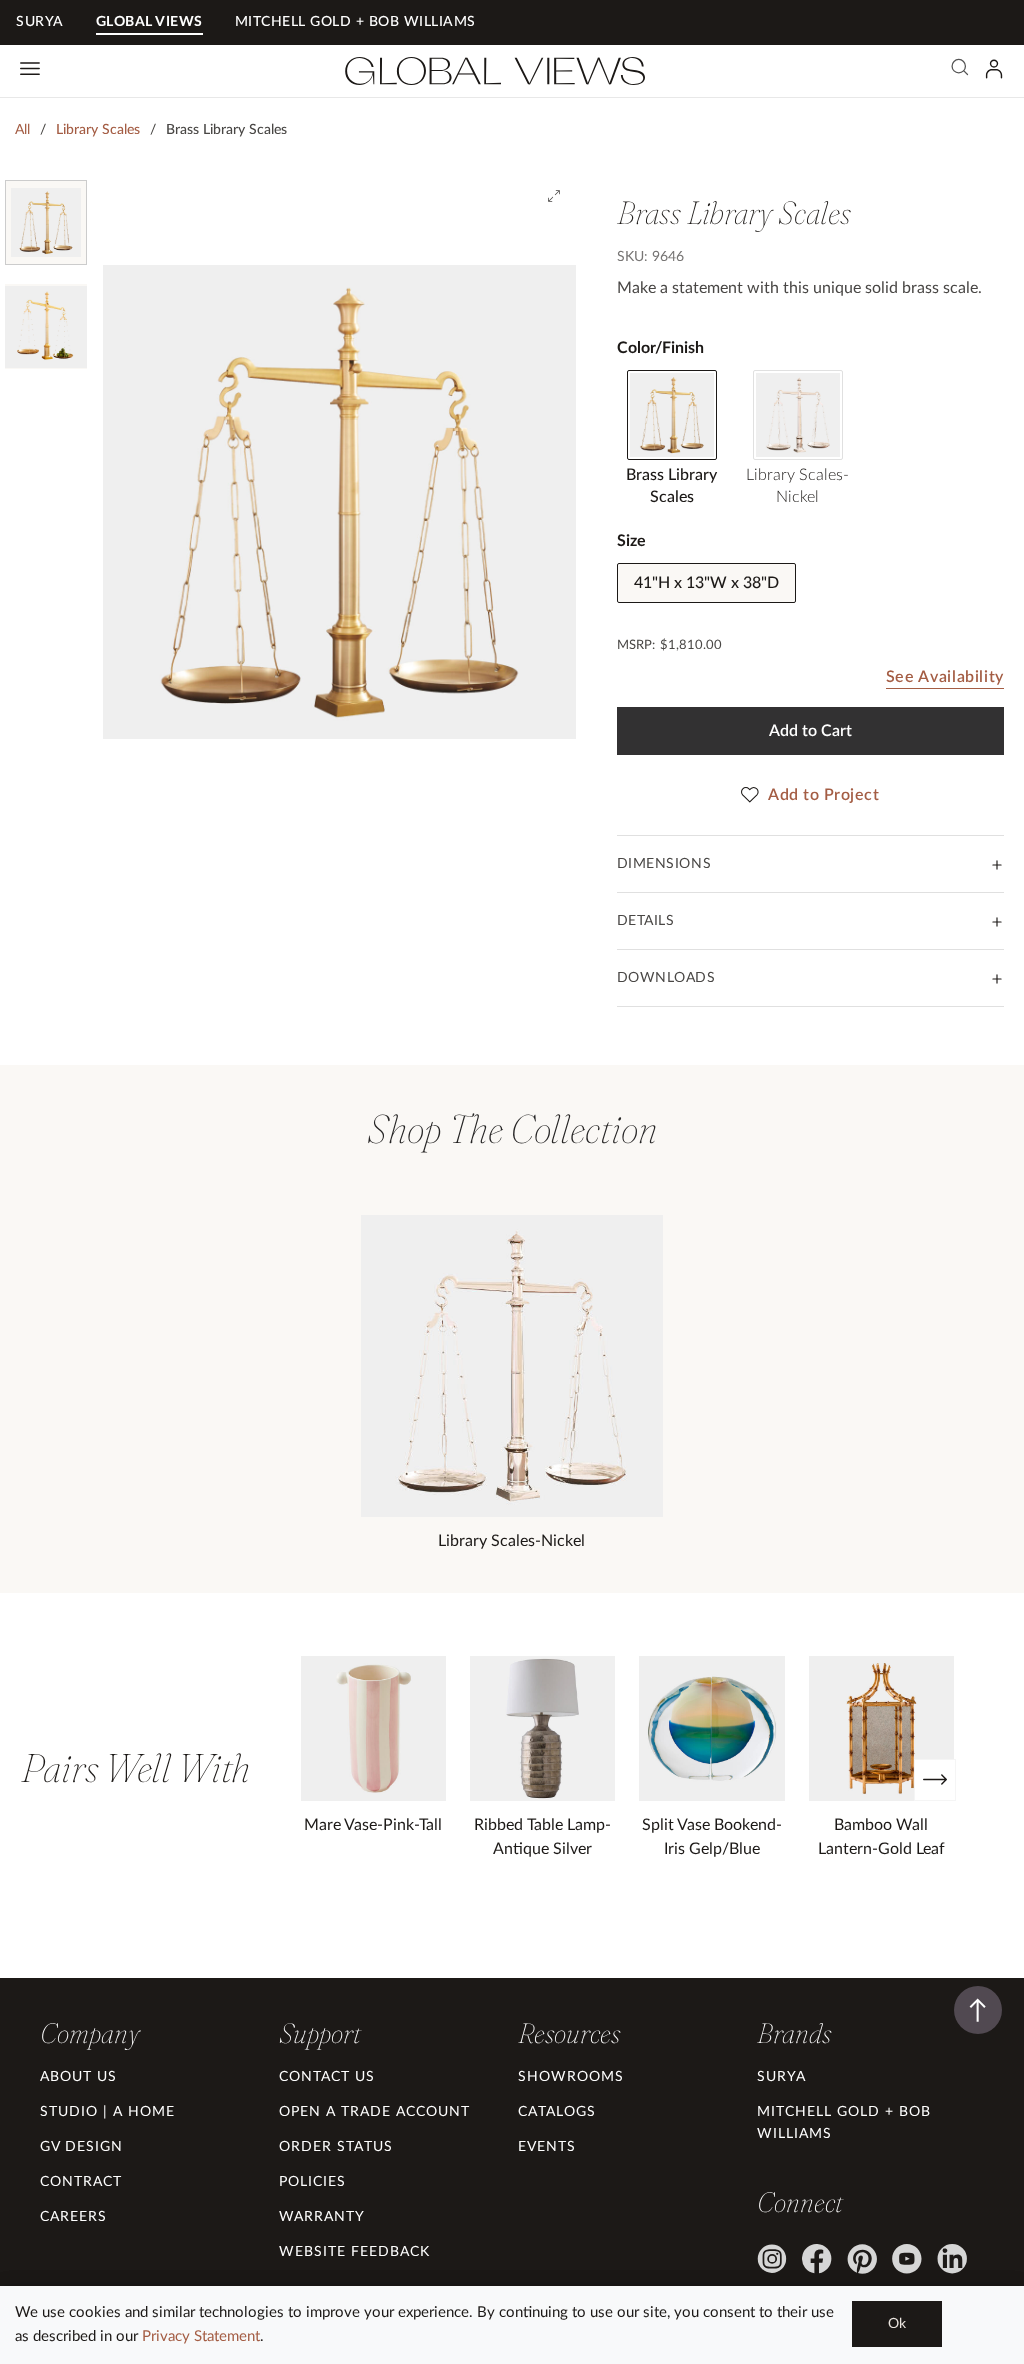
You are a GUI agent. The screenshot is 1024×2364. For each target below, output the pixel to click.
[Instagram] (772, 2259)
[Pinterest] (862, 2259)
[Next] (935, 1780)
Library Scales (98, 130)
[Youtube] (907, 2259)
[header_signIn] (994, 69)
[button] (89, 2033)
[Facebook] (817, 2259)
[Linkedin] (952, 2259)
